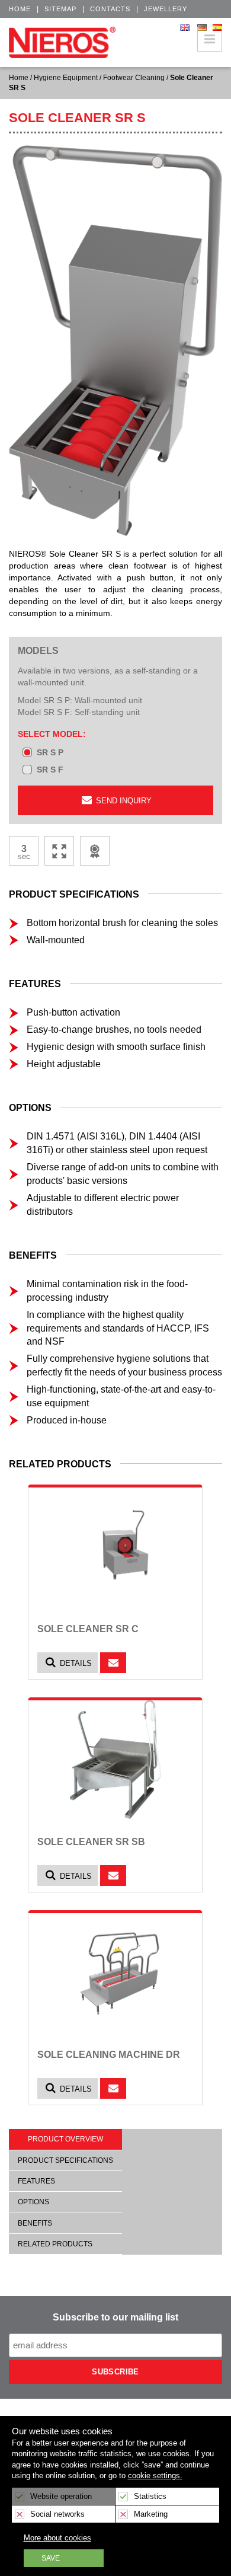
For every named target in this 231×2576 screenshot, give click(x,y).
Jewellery (166, 9)
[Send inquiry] (113, 1663)
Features (36, 2181)
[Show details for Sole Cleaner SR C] (115, 1547)
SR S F (50, 770)
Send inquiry (123, 801)
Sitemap (60, 9)
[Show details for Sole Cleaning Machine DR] (115, 1972)
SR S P (50, 752)
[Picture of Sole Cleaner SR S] (115, 339)
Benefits (35, 2223)
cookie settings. (155, 2476)
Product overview (65, 2139)
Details (75, 1663)
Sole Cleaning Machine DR (109, 2055)
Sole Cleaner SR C (88, 1629)
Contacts (110, 9)
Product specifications (65, 2160)
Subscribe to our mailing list (115, 2317)
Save (51, 2558)
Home (20, 9)
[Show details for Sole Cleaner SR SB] (115, 1760)
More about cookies (57, 2538)
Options (33, 2202)
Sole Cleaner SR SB (91, 1842)
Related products (55, 2244)
